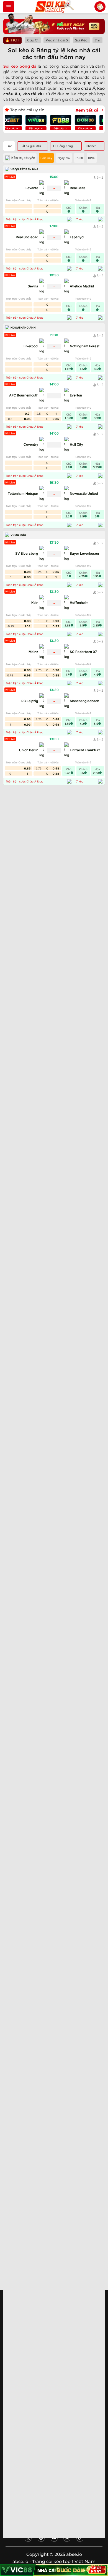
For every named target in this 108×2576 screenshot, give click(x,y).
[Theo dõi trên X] (28, 2538)
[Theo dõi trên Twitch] (80, 2538)
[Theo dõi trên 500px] (67, 2538)
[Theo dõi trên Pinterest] (41, 2538)
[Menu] (9, 7)
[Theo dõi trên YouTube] (54, 2538)
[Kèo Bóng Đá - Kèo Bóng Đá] (54, 7)
